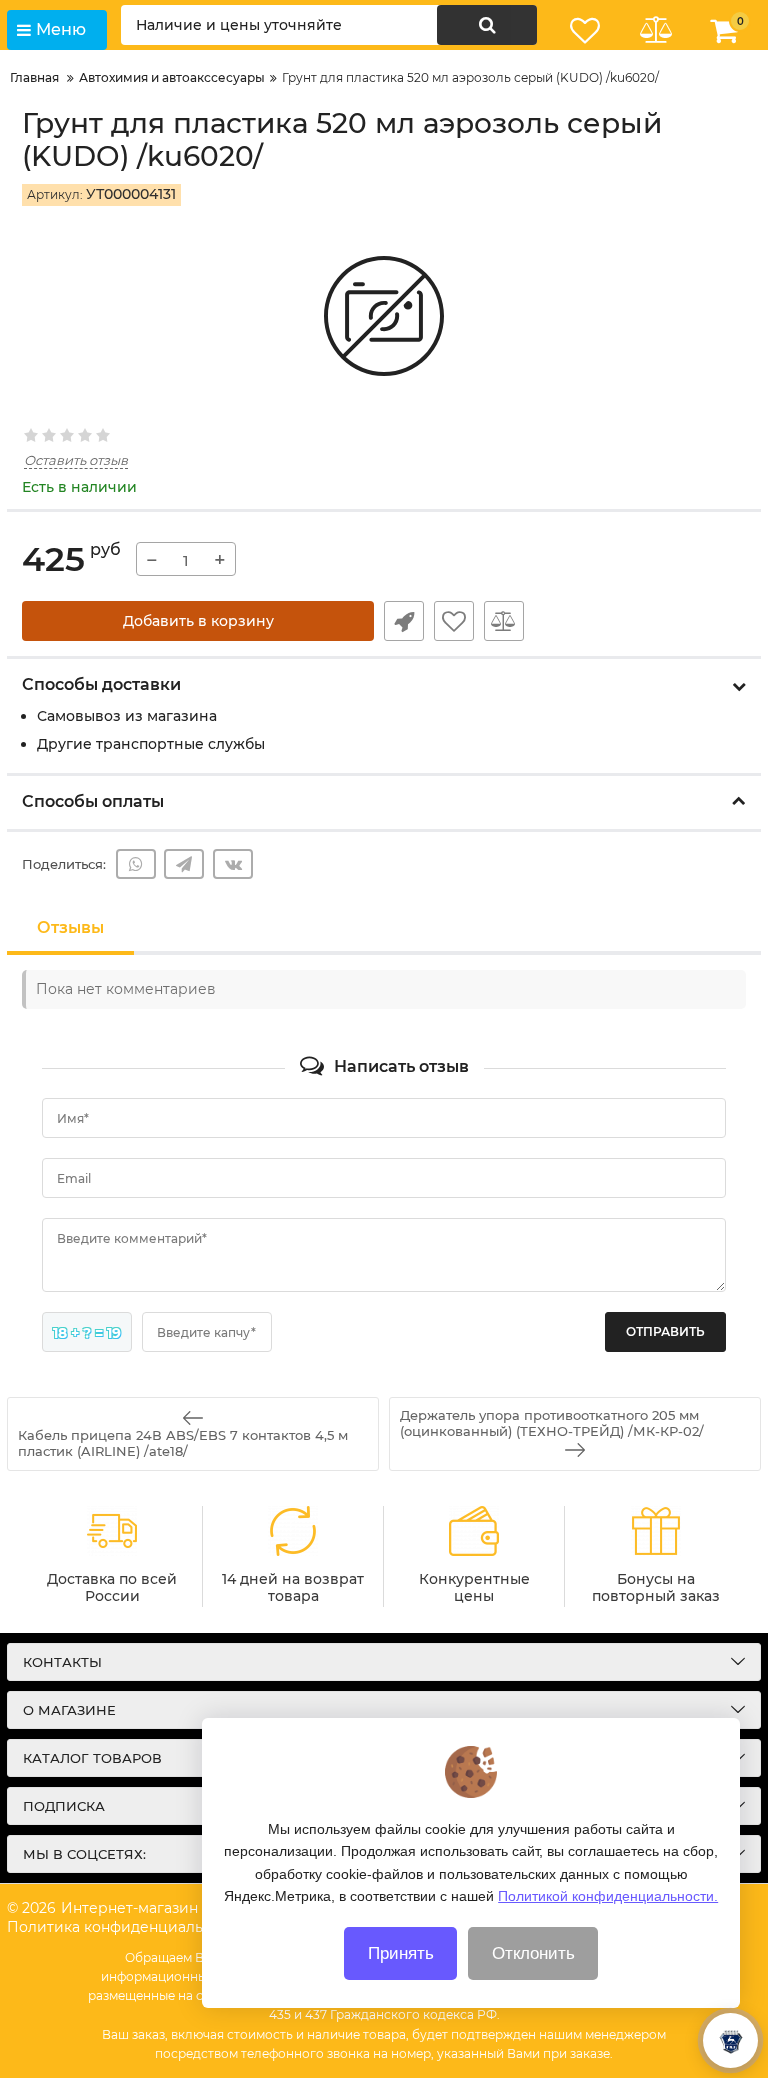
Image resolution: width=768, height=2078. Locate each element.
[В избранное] (454, 621)
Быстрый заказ (404, 621)
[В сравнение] (504, 621)
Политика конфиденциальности (126, 1927)
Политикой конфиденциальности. (608, 1896)
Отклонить (533, 1953)
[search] (487, 25)
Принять (401, 1953)
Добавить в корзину (198, 621)
